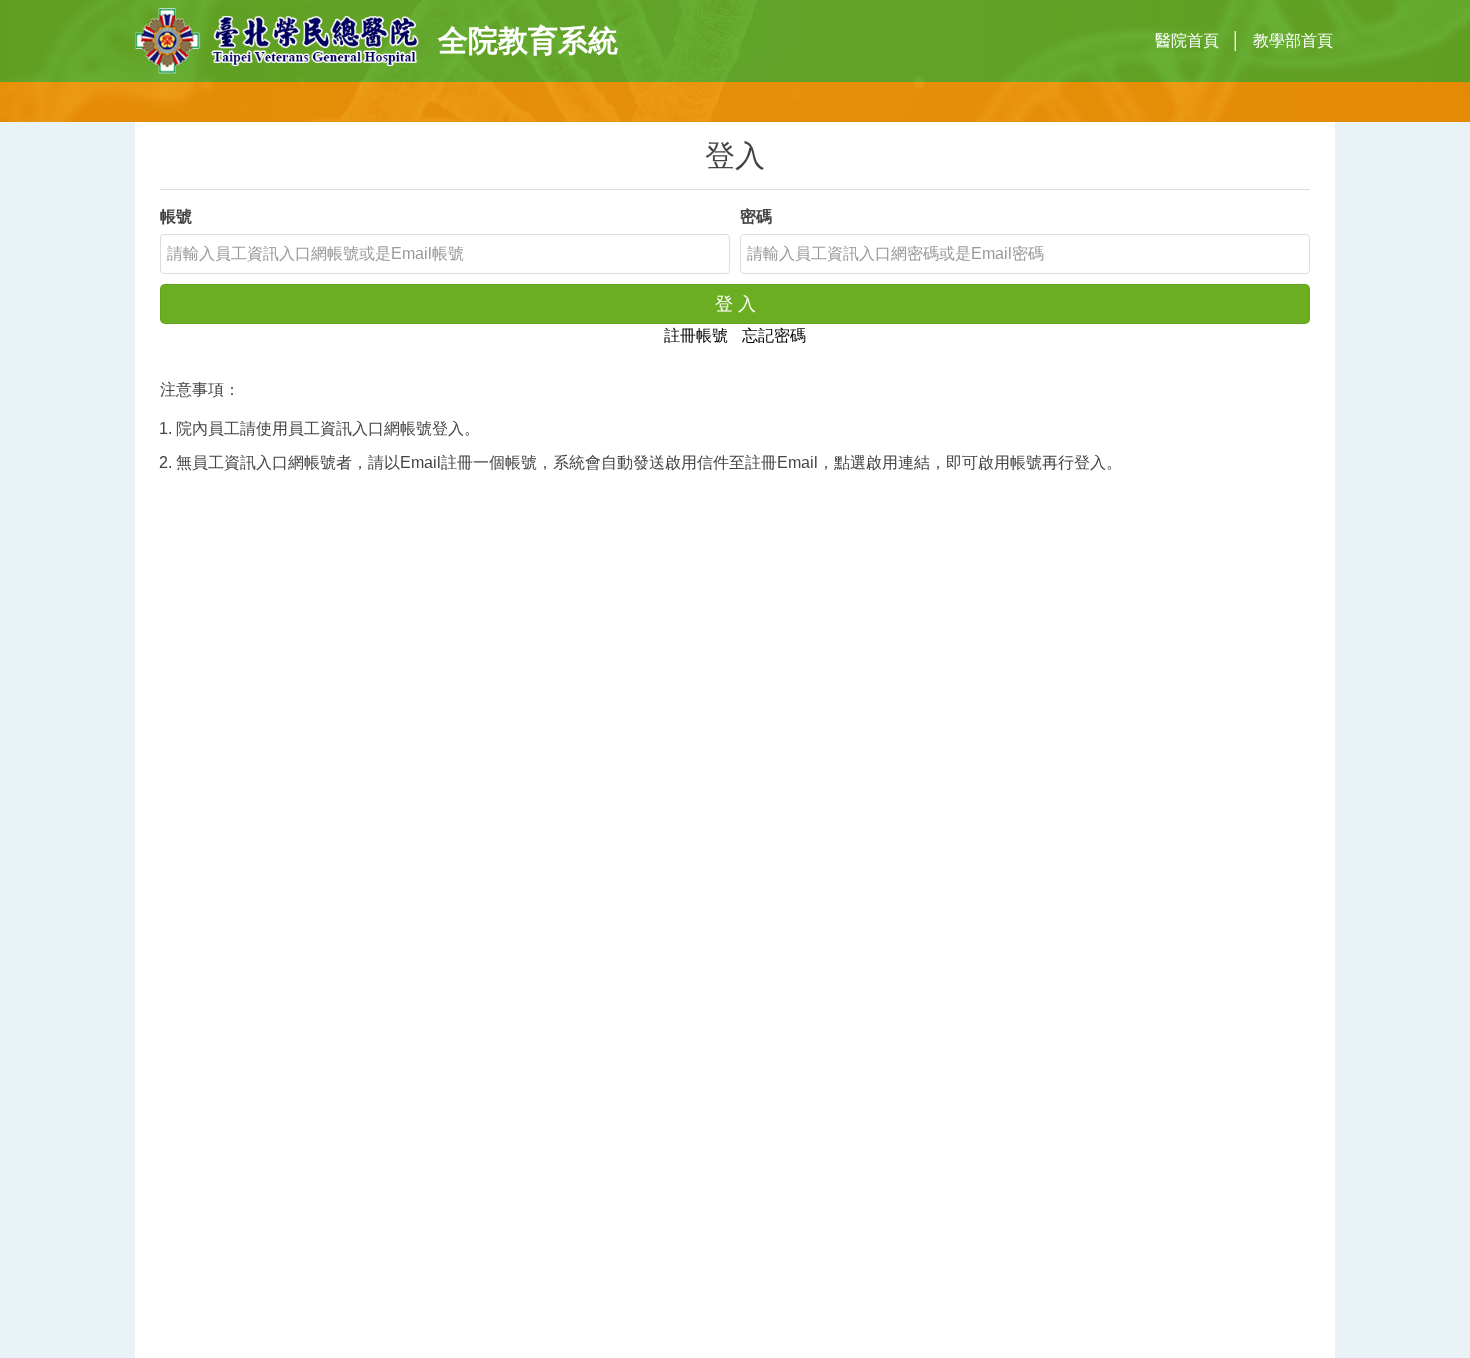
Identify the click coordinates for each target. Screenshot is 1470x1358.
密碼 (756, 216)
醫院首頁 (1187, 40)
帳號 (176, 216)
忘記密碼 (774, 335)
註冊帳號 (696, 335)
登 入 (735, 304)
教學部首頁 (1293, 40)
